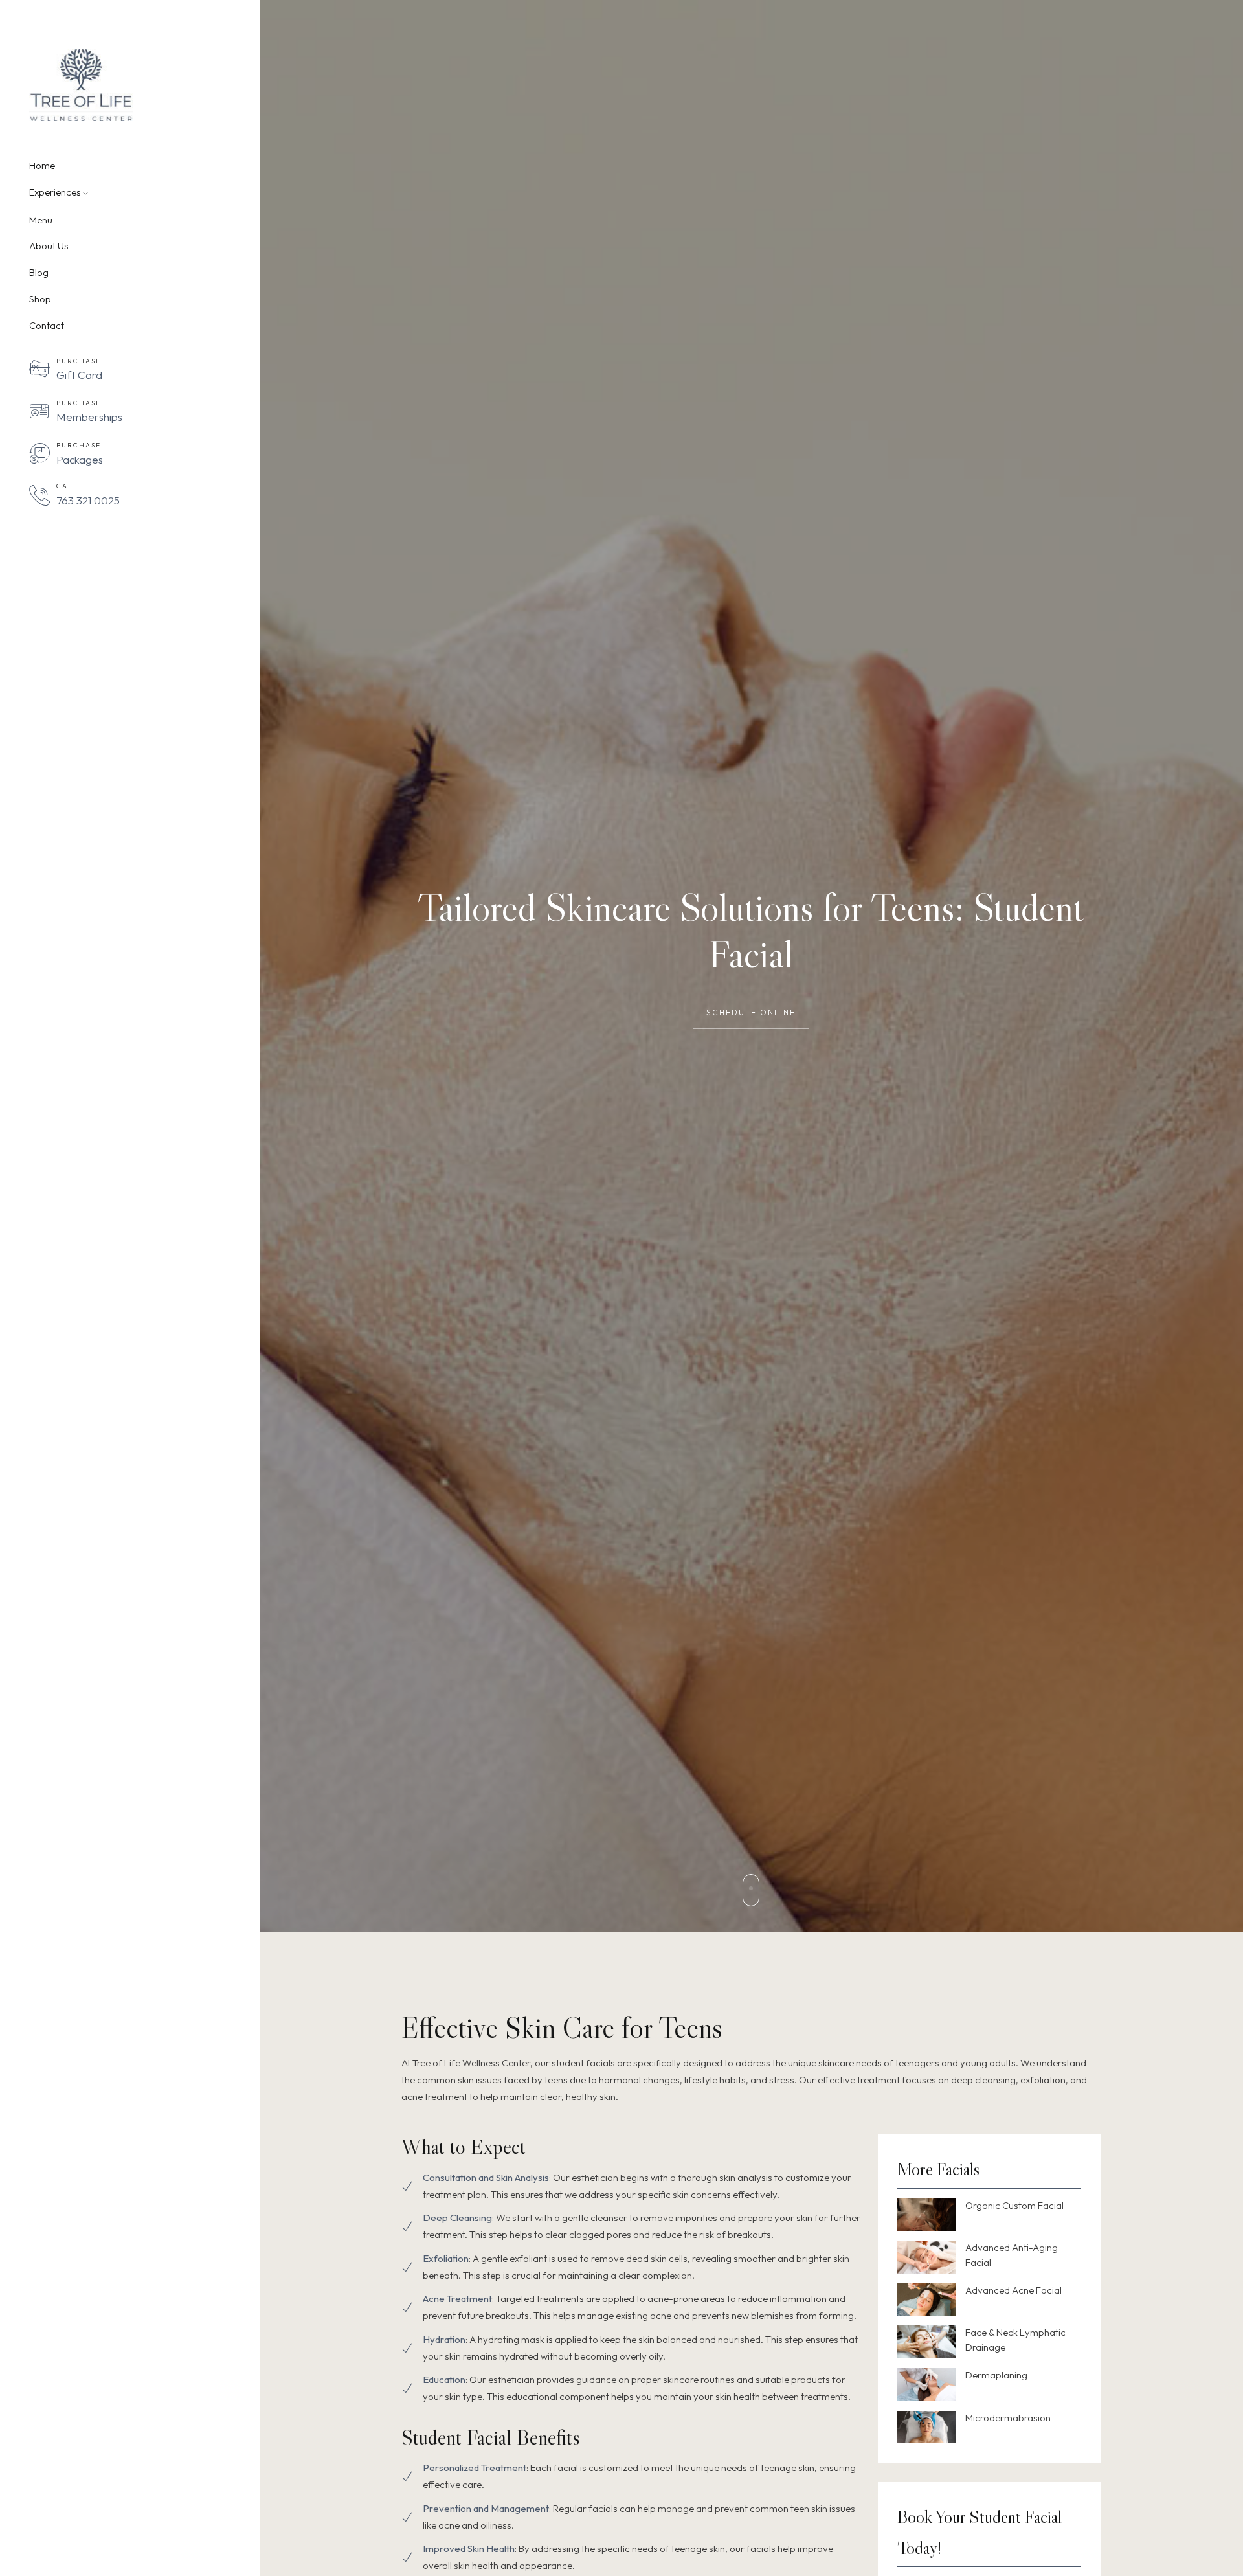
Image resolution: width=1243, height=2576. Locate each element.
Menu (41, 220)
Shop (40, 299)
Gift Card (79, 375)
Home (42, 166)
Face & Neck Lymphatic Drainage (1015, 2340)
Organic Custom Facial (1014, 2205)
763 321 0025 (88, 500)
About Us (49, 246)
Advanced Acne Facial (1013, 2290)
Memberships (89, 417)
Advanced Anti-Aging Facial (1012, 2255)
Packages (80, 459)
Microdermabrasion (1008, 2418)
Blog (39, 273)
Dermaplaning (996, 2375)
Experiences (55, 192)
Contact (47, 326)
